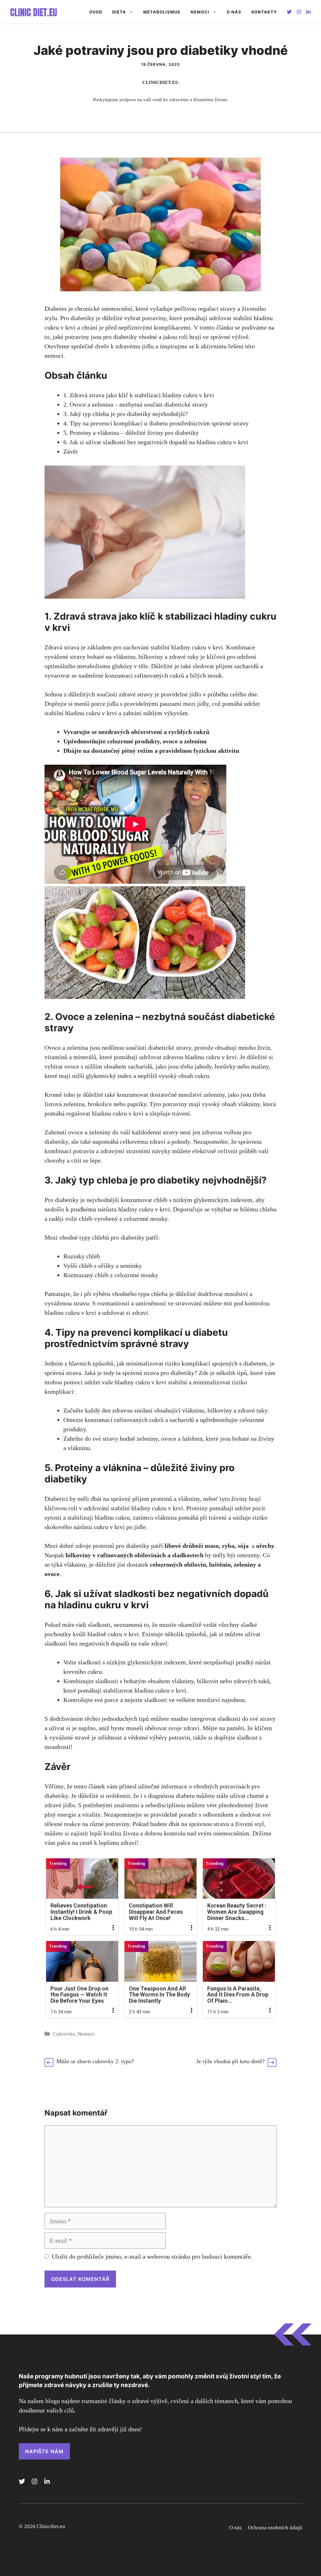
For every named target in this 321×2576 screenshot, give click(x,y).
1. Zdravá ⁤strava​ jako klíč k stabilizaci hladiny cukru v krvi (139, 395)
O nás (234, 12)
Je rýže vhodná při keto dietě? (230, 2061)
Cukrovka (64, 2034)
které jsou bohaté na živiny (240, 1439)
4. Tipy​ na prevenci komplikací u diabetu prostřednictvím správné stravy (156, 423)
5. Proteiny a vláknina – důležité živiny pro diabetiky (131, 433)
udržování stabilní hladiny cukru (125, 1508)
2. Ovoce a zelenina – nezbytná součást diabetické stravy (136, 404)
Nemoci (200, 12)
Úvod (96, 12)
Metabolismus (162, 12)
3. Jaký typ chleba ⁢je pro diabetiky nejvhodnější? (126, 414)
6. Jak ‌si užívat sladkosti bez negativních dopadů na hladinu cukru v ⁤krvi (156, 442)
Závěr (71, 451)
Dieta (119, 12)
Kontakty (264, 12)
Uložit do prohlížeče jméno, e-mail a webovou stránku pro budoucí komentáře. (152, 2256)
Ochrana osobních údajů (275, 2528)
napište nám (44, 2451)
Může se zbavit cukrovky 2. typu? (95, 2061)
